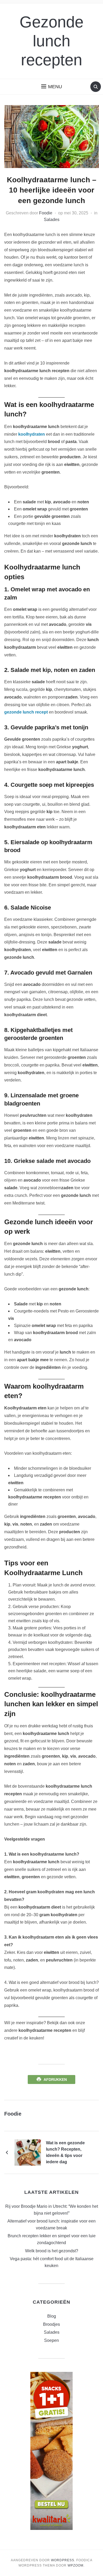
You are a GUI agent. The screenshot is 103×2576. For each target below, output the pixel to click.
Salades (52, 220)
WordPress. (63, 2560)
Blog (52, 2316)
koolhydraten (32, 434)
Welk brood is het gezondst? (52, 2251)
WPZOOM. (76, 2565)
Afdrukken (55, 2080)
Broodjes (51, 2324)
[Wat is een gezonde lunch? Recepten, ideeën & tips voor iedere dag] (28, 2152)
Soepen (51, 2340)
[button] (52, 87)
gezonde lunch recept (26, 712)
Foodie (46, 213)
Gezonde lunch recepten (51, 41)
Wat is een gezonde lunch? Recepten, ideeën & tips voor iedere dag (65, 2152)
